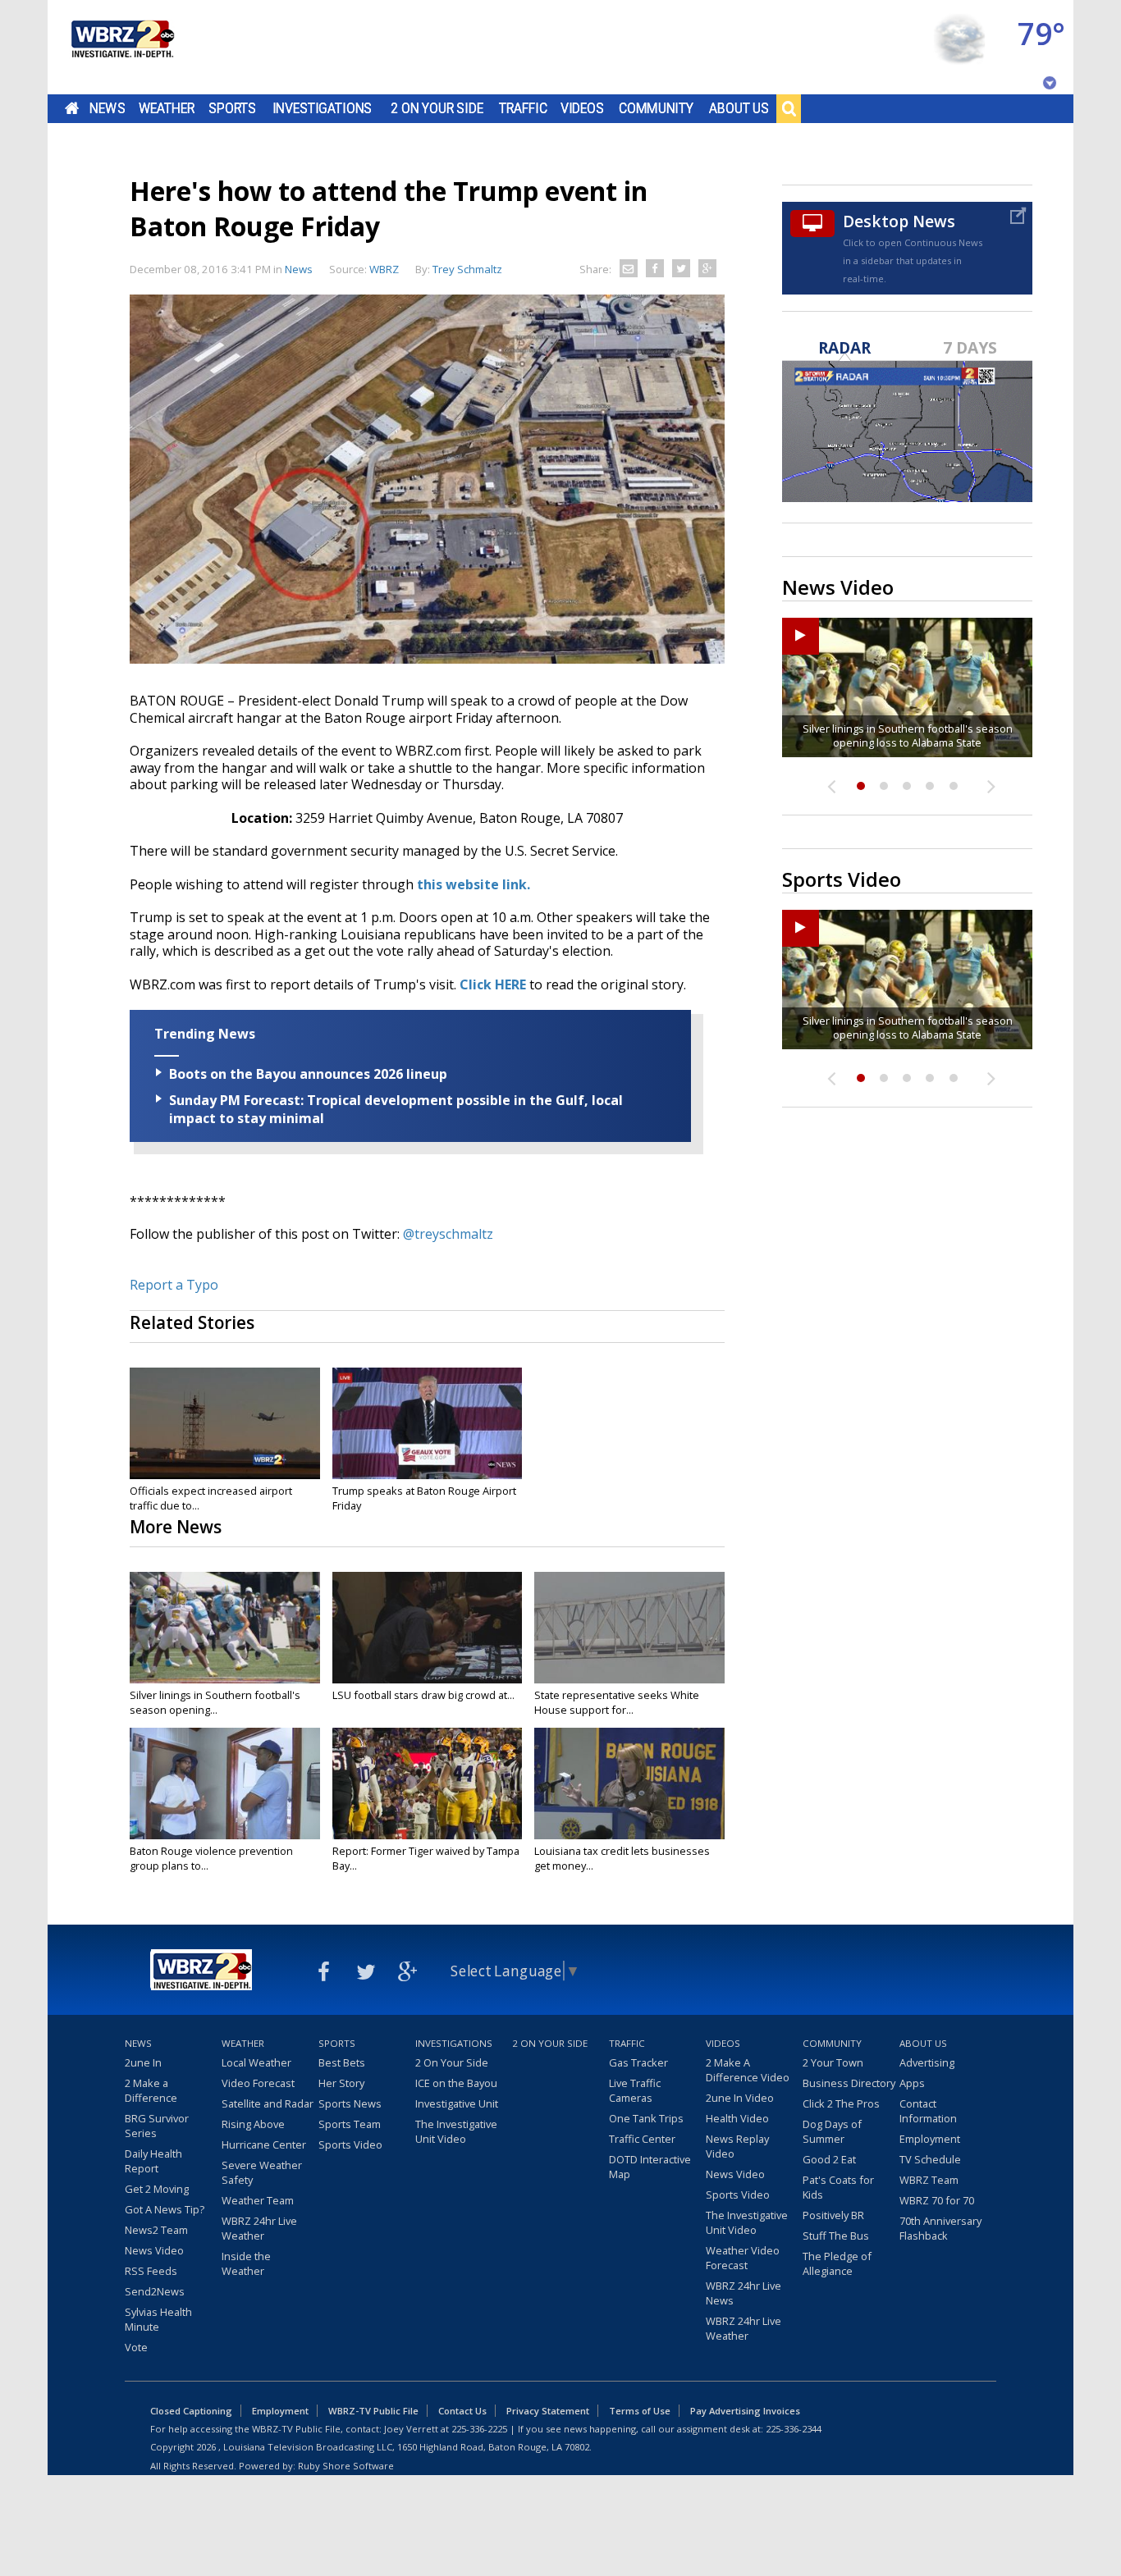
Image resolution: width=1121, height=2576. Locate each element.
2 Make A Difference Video (748, 2070)
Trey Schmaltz (467, 269)
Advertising (927, 2062)
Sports (232, 108)
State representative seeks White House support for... (617, 1702)
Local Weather (256, 2062)
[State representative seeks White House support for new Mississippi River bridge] (629, 1628)
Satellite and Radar (268, 2103)
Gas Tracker (638, 2062)
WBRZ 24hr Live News (744, 2293)
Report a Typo (174, 1285)
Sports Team (350, 2124)
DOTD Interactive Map (650, 2167)
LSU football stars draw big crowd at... (423, 1695)
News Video (154, 2250)
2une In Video (740, 2098)
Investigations (323, 108)
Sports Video (350, 2144)
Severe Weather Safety (262, 2172)
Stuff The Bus (836, 2236)
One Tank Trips (646, 2118)
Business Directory (849, 2083)
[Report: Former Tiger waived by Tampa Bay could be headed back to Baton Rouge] (428, 1784)
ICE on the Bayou (456, 2083)
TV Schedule (930, 2159)
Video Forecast (258, 2083)
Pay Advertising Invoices (745, 2411)
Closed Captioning (191, 2411)
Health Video (737, 2118)
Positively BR (833, 2215)
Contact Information (928, 2111)
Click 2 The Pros (841, 2103)
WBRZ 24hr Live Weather (259, 2228)
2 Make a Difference (151, 2090)
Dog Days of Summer (832, 2131)
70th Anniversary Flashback (940, 2228)
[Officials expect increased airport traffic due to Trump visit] (225, 1423)
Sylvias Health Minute (158, 2319)
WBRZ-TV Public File (373, 2411)
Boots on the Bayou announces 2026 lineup (308, 1074)
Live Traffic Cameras (635, 2090)
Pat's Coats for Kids (838, 2187)
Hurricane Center (264, 2144)
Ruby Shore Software (346, 2466)
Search (789, 108)
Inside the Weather (246, 2263)
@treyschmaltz (448, 1234)
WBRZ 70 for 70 (937, 2200)
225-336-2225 (479, 2429)
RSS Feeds (151, 2271)
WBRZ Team (929, 2180)
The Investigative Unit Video (456, 2131)
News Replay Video (737, 2146)
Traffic (523, 108)
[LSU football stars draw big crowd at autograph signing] (428, 1628)
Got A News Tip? (165, 2209)
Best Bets (342, 2062)
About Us (739, 108)
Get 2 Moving (157, 2189)
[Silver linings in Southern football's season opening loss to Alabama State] (225, 1628)
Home (72, 108)
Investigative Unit (457, 2103)
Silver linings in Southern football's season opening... (215, 1702)
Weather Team (258, 2200)
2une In (143, 2062)
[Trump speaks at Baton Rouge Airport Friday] (428, 1423)
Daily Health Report (153, 2161)
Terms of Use (640, 2411)
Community (656, 108)
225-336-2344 (794, 2429)
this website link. (474, 884)
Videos (582, 108)
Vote (136, 2347)
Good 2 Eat (829, 2159)
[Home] (121, 47)
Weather (167, 108)
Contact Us (462, 2411)
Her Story (341, 2083)
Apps (912, 2083)
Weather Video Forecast (743, 2258)
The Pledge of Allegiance (837, 2263)
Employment (930, 2139)
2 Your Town (833, 2062)
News (107, 108)
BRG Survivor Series (157, 2126)
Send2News (155, 2291)
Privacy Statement (548, 2411)
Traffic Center (642, 2139)
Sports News (350, 2103)
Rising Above (253, 2124)
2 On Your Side (437, 108)
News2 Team (156, 2230)
